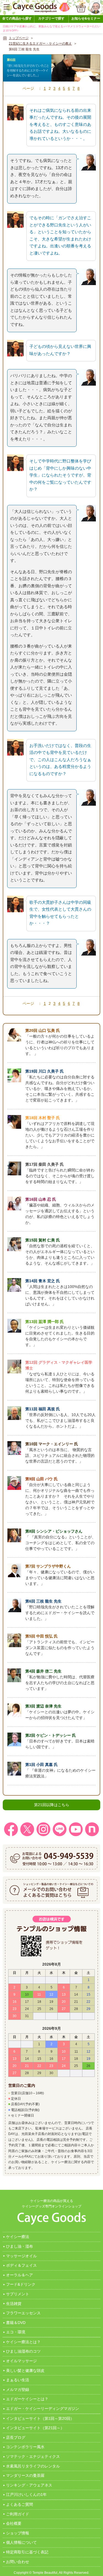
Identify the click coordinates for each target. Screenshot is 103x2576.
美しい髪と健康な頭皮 (25, 2371)
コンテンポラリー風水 (25, 2447)
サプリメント (18, 2294)
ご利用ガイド (18, 2514)
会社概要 (14, 2523)
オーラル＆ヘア (20, 2275)
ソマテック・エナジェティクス (33, 2456)
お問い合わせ (18, 2562)
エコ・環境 (16, 2332)
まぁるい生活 (18, 2380)
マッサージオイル (21, 2256)
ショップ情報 (18, 2533)
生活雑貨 (14, 2304)
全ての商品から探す (17, 18)
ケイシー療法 (18, 2237)
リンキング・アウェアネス (29, 2485)
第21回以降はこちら (52, 1805)
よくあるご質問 (20, 2504)
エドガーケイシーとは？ (27, 2399)
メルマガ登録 (18, 2390)
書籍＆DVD (16, 2323)
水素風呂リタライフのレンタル (33, 2466)
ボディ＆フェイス (21, 2265)
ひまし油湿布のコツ (23, 2351)
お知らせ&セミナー (86, 18)
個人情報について (21, 2542)
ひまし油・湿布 (20, 2246)
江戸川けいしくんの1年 (26, 2494)
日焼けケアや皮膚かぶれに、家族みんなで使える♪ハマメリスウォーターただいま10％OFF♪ (51, 28)
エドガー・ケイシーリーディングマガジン (43, 2409)
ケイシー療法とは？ (23, 2342)
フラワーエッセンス (23, 2313)
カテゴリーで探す (51, 18)
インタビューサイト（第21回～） (35, 2428)
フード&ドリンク (21, 2284)
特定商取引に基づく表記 (27, 2552)
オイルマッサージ (21, 2361)
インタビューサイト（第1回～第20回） (40, 2418)
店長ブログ (16, 2437)
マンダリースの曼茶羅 (25, 2475)
